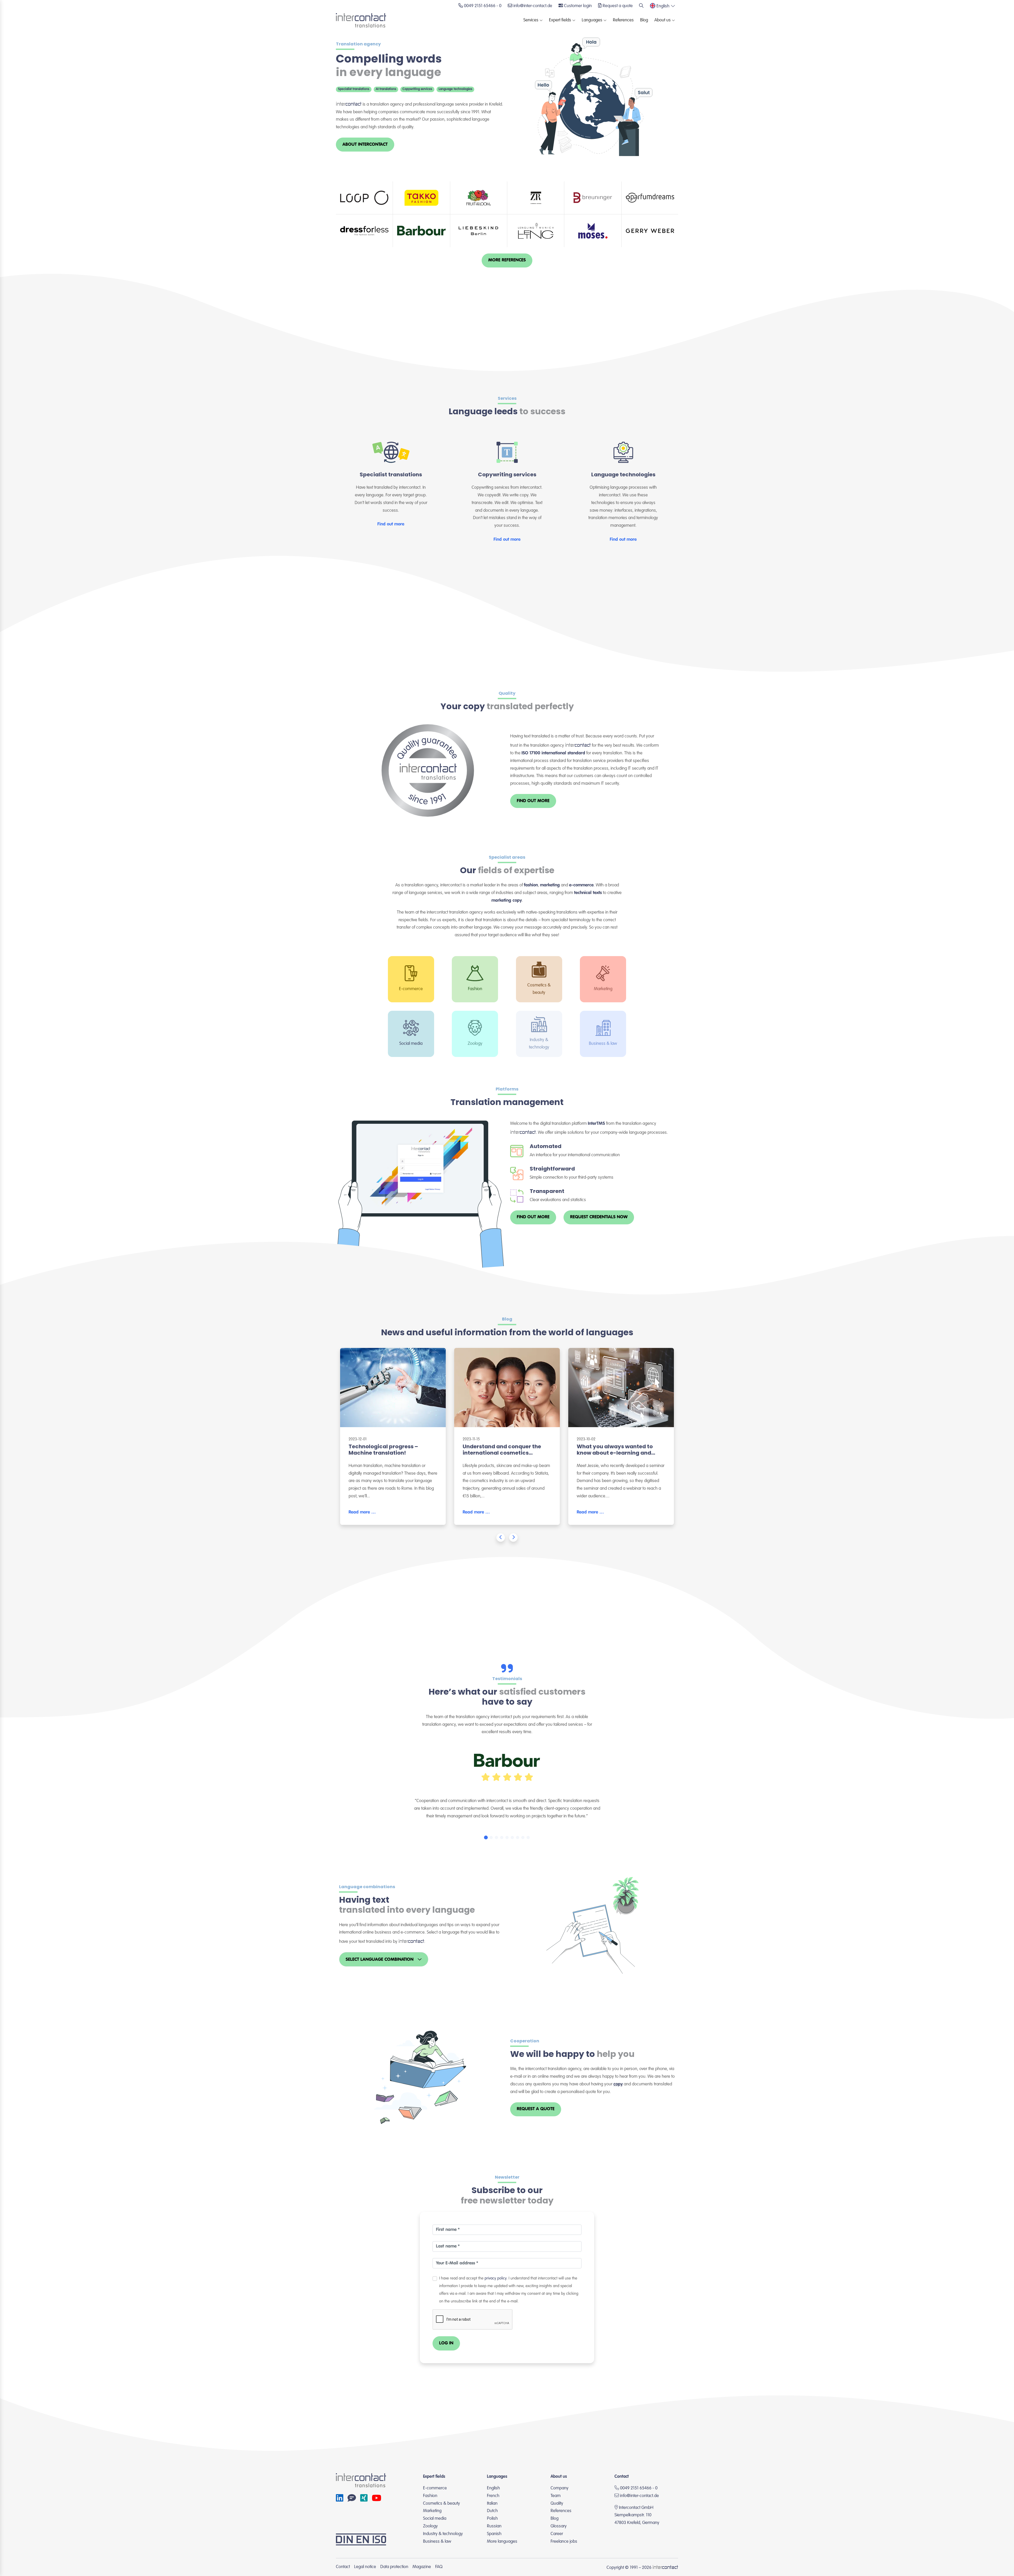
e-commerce (581, 885)
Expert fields (560, 20)
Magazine (422, 2567)
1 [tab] (486, 1837)
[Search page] (641, 6)
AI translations (386, 89)
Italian (492, 2504)
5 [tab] (507, 1837)
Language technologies (455, 89)
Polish (492, 2519)
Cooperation (525, 2041)
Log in (446, 2343)
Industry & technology (443, 2534)
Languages (592, 20)
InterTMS (596, 1124)
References (623, 20)
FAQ (439, 2567)
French (493, 2496)
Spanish (494, 2534)
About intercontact (365, 145)
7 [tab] (518, 1837)
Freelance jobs (564, 2542)
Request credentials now (599, 1217)
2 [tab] (491, 1837)
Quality (507, 693)
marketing (550, 885)
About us (663, 20)
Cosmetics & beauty (442, 2504)
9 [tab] (528, 1837)
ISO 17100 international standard (553, 753)
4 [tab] (502, 1837)
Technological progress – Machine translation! (383, 1450)
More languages (502, 2542)
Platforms (507, 1089)
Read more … (362, 1512)
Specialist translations (354, 89)
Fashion (430, 2496)
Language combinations (367, 1887)
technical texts (588, 893)
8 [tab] (523, 1837)
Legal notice (365, 2567)
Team (556, 2496)
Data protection (394, 2567)
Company (560, 2488)
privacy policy (496, 2278)
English (493, 2488)
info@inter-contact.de (639, 2496)
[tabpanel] (507, 1784)
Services (531, 20)
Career (557, 2534)
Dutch (492, 2511)
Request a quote (536, 2109)
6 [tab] (512, 1837)
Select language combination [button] (380, 1960)
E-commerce (435, 2488)
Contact (343, 2567)
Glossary (559, 2526)
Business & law (437, 2542)
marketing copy (507, 901)
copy (618, 2084)
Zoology (430, 2526)
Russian (494, 2526)
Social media (435, 2519)
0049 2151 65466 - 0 (638, 2488)
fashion (531, 885)
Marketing (432, 2511)
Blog (644, 20)
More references (507, 260)
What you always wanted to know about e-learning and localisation (615, 1453)
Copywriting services (417, 89)
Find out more (391, 524)
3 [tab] (496, 1837)
